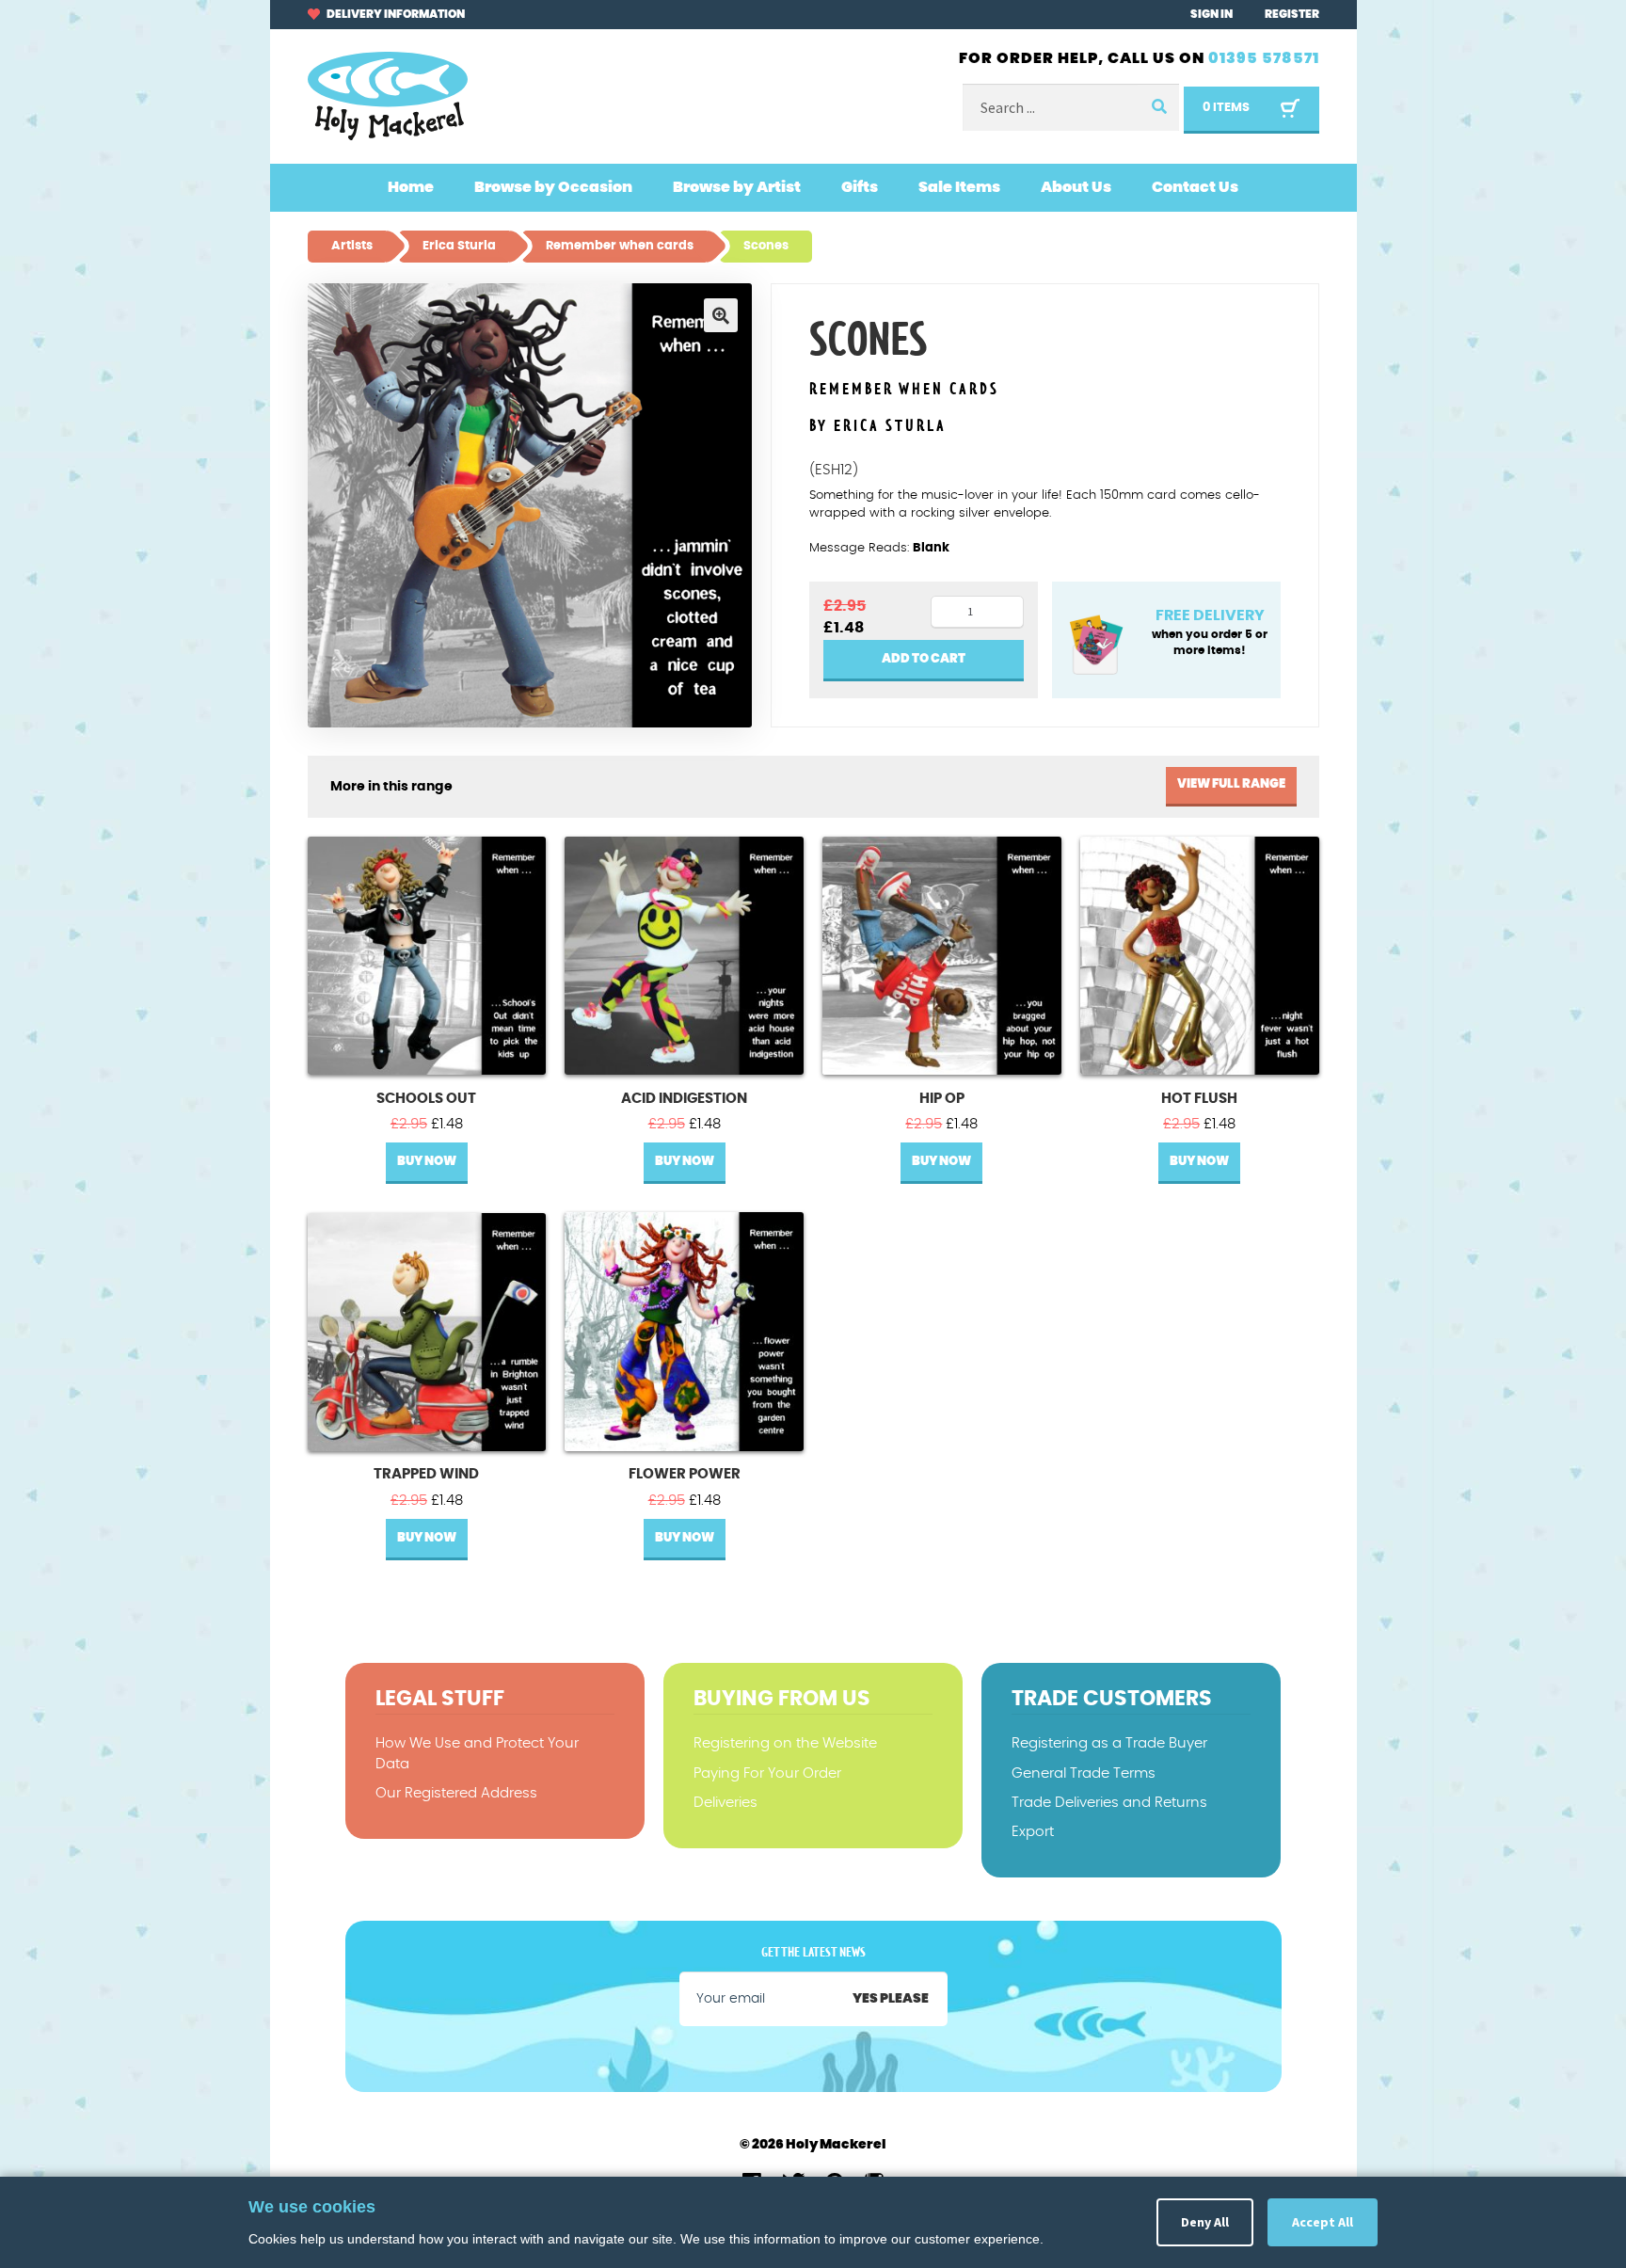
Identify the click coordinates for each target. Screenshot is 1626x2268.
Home (411, 187)
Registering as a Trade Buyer (1109, 1743)
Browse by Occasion (553, 187)
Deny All (1205, 2222)
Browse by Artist (737, 187)
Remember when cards (904, 390)
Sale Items (959, 187)
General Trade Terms (1084, 1773)
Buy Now (427, 1162)
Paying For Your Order (767, 1773)
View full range (1231, 784)
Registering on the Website (785, 1743)
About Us (1076, 187)
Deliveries (725, 1803)
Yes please (891, 1999)
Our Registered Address (456, 1793)
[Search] (1158, 108)
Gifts (860, 187)
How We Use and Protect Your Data (477, 1753)
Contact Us (1195, 187)
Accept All (1323, 2222)
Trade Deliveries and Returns (1109, 1803)
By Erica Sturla (878, 426)
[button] (721, 315)
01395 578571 (1264, 58)
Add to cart (924, 659)
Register (1292, 14)
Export (1033, 1832)
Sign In (1212, 14)
